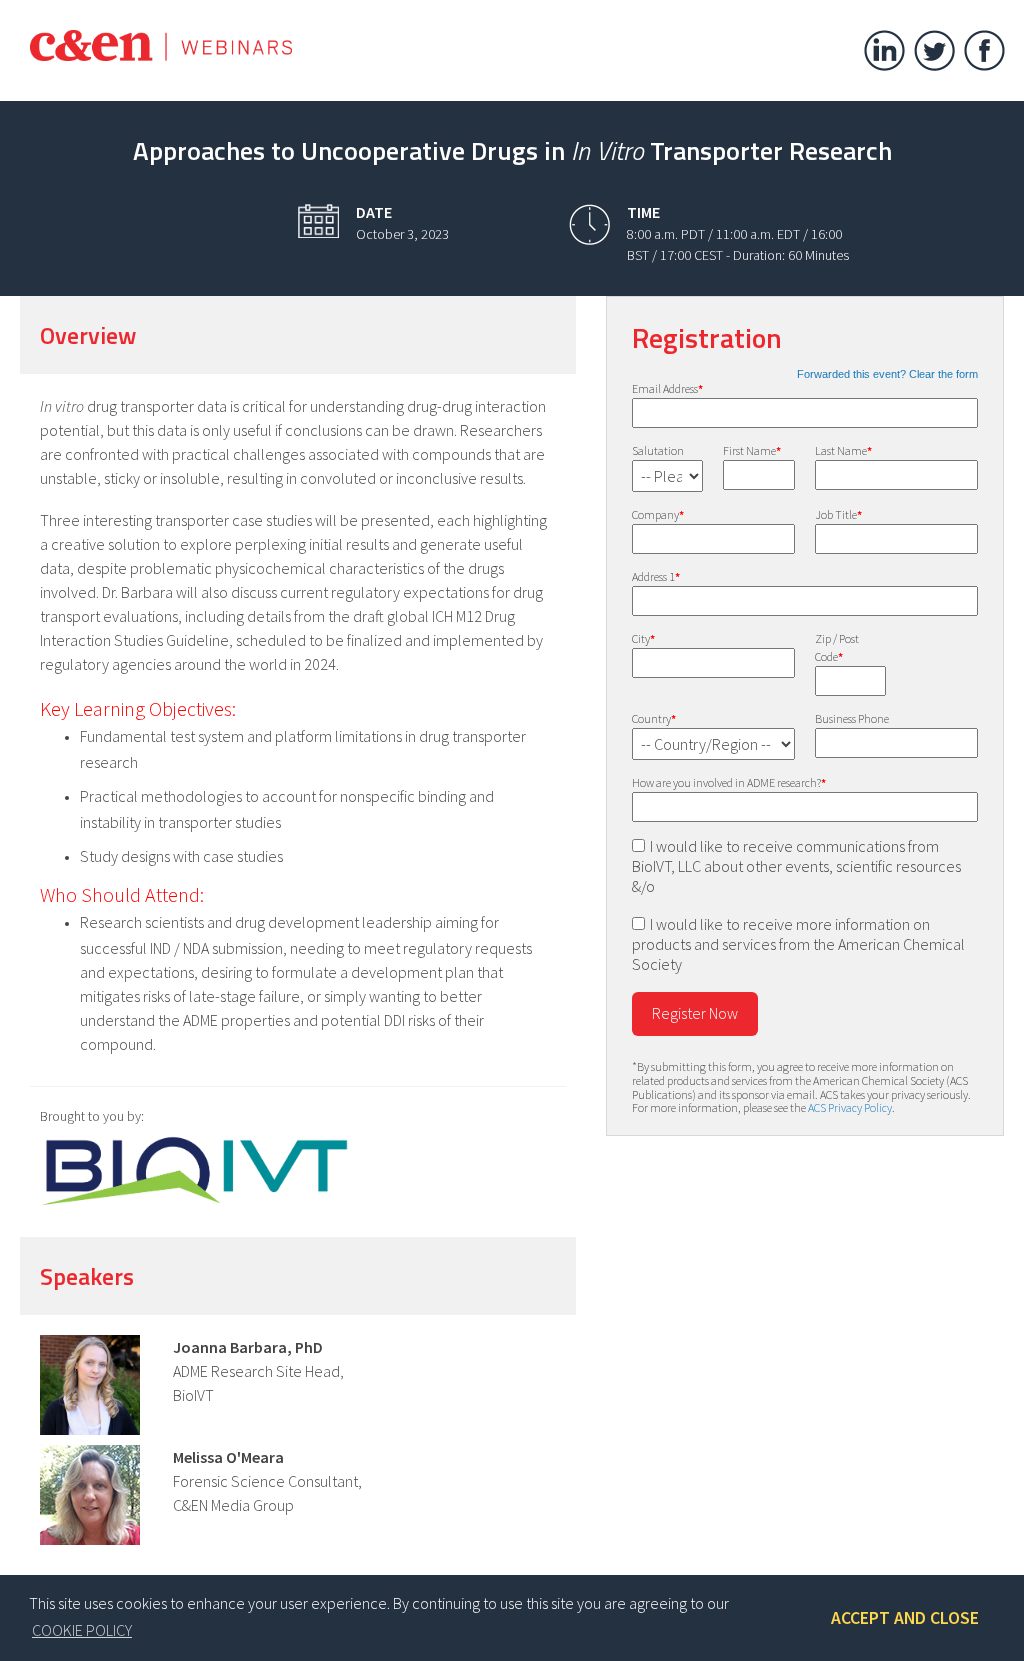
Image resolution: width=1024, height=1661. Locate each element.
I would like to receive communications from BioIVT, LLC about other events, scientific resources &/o (796, 866)
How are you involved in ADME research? (729, 782)
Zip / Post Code (837, 647)
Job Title (838, 514)
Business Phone (852, 718)
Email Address (667, 388)
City (643, 638)
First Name (752, 450)
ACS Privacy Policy (850, 1107)
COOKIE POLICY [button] (82, 1630)
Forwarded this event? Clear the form (887, 374)
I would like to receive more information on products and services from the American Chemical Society (798, 944)
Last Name (843, 450)
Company (658, 514)
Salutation (658, 450)
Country (654, 718)
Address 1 (656, 576)
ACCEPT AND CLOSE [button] (905, 1618)
